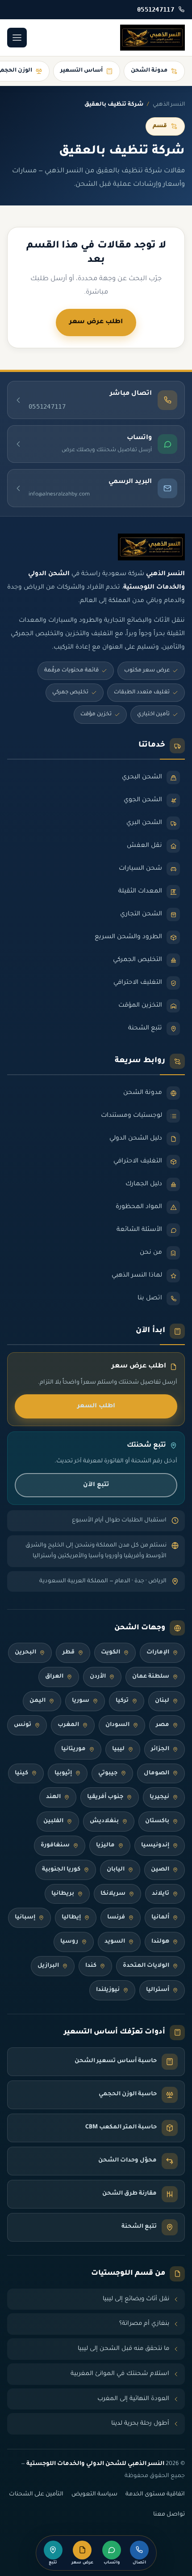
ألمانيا (160, 1918)
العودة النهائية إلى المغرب (133, 2399)
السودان (117, 1725)
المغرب (68, 1725)
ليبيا (118, 1749)
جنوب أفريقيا (105, 1797)
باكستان (157, 1821)
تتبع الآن (96, 1485)
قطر (69, 1653)
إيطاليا (71, 1918)
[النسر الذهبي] (152, 38)
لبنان (162, 1701)
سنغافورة (55, 1845)
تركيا (122, 1701)
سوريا (81, 1701)
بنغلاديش (104, 1821)
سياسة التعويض (94, 2495)
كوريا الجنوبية (61, 1870)
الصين (160, 1870)
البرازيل (48, 1966)
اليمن (38, 1701)
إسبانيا (25, 1918)
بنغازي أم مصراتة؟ (144, 2324)
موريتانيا (73, 1749)
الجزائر (160, 1749)
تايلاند (161, 1894)
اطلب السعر (96, 1406)
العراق (54, 1677)
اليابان (116, 1870)
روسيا (69, 1942)
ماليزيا (105, 1845)
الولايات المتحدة (146, 1966)
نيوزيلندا (108, 1990)
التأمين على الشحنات (36, 2495)
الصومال (157, 1773)
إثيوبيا (63, 1773)
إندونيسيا (155, 1845)
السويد (115, 1942)
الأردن (98, 1677)
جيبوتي (108, 1773)
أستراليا (158, 1990)
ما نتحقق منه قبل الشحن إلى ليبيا (123, 2349)
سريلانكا (113, 1894)
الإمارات (158, 1653)
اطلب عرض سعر (96, 322)
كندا (91, 1966)
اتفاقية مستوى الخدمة (155, 2495)
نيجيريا (159, 1797)
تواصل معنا (169, 2515)
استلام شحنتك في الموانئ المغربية (120, 2374)
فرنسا (116, 1918)
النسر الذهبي (169, 105)
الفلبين (53, 1821)
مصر (163, 1725)
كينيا (21, 1773)
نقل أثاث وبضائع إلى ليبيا (136, 2299)
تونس (23, 1725)
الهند (53, 1797)
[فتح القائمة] (17, 38)
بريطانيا (63, 1894)
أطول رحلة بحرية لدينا (140, 2424)
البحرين (25, 1653)
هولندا (160, 1942)
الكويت (111, 1653)
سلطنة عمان (151, 1677)
